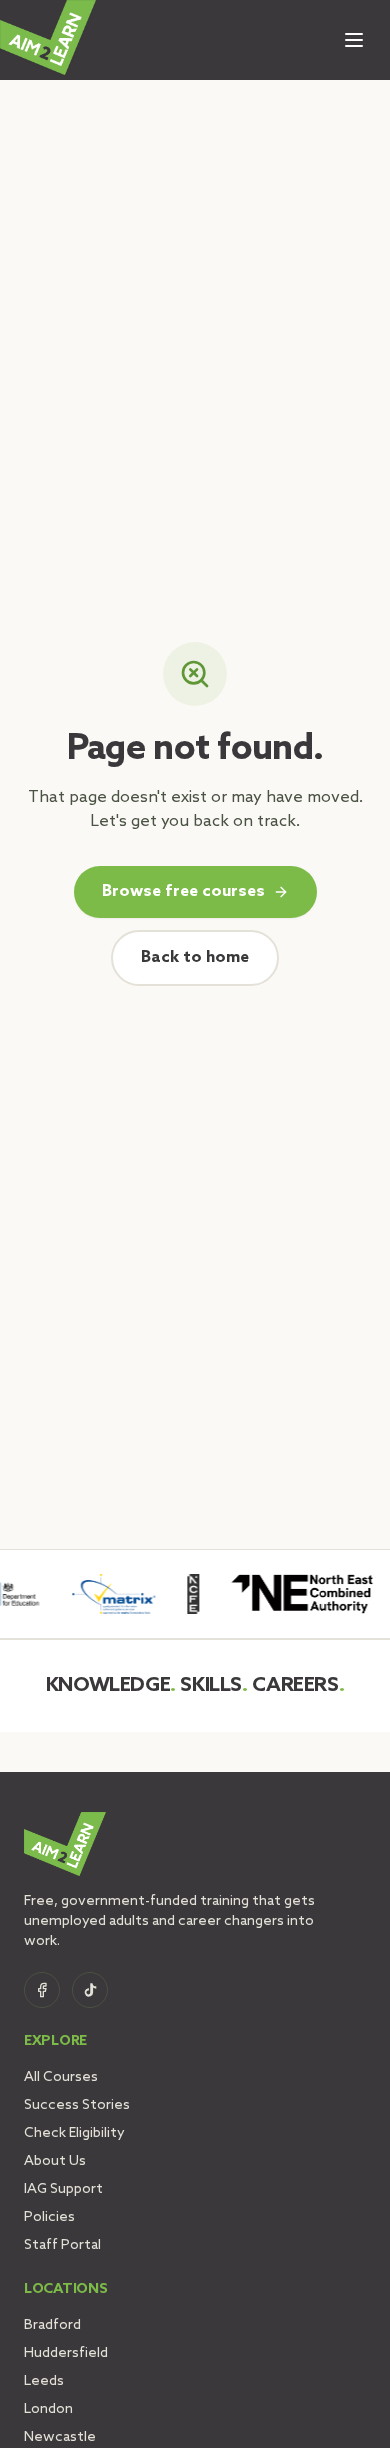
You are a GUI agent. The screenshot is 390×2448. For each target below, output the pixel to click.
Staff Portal (62, 2245)
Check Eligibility (74, 2133)
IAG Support (63, 2189)
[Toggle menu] (354, 40)
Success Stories (77, 2105)
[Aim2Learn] (48, 37)
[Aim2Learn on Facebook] (42, 1990)
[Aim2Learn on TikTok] (90, 1990)
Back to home (195, 957)
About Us (55, 2161)
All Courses (61, 2077)
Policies (49, 2217)
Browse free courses (183, 891)
